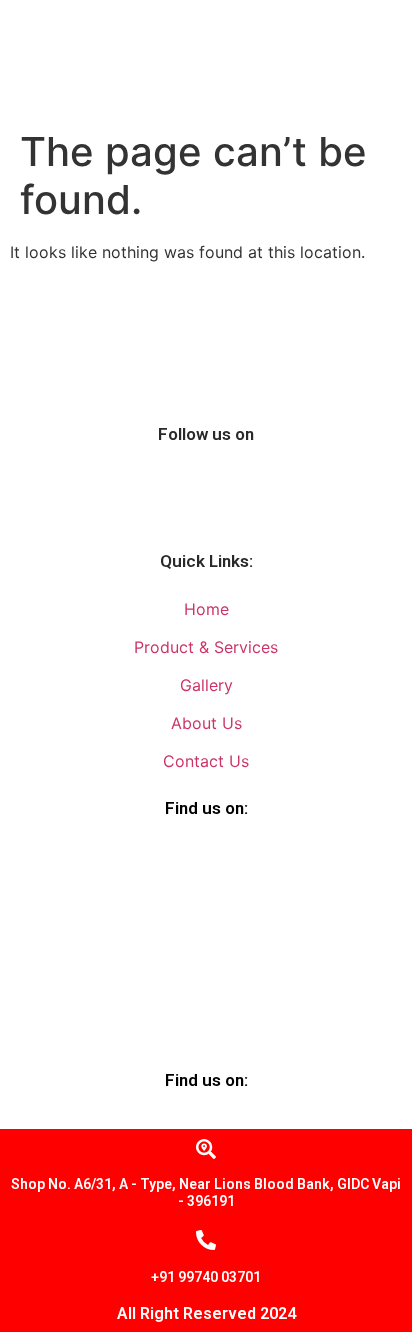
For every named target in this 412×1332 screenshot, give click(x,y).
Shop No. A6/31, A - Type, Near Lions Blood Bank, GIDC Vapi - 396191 (206, 1192)
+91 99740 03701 (206, 1277)
